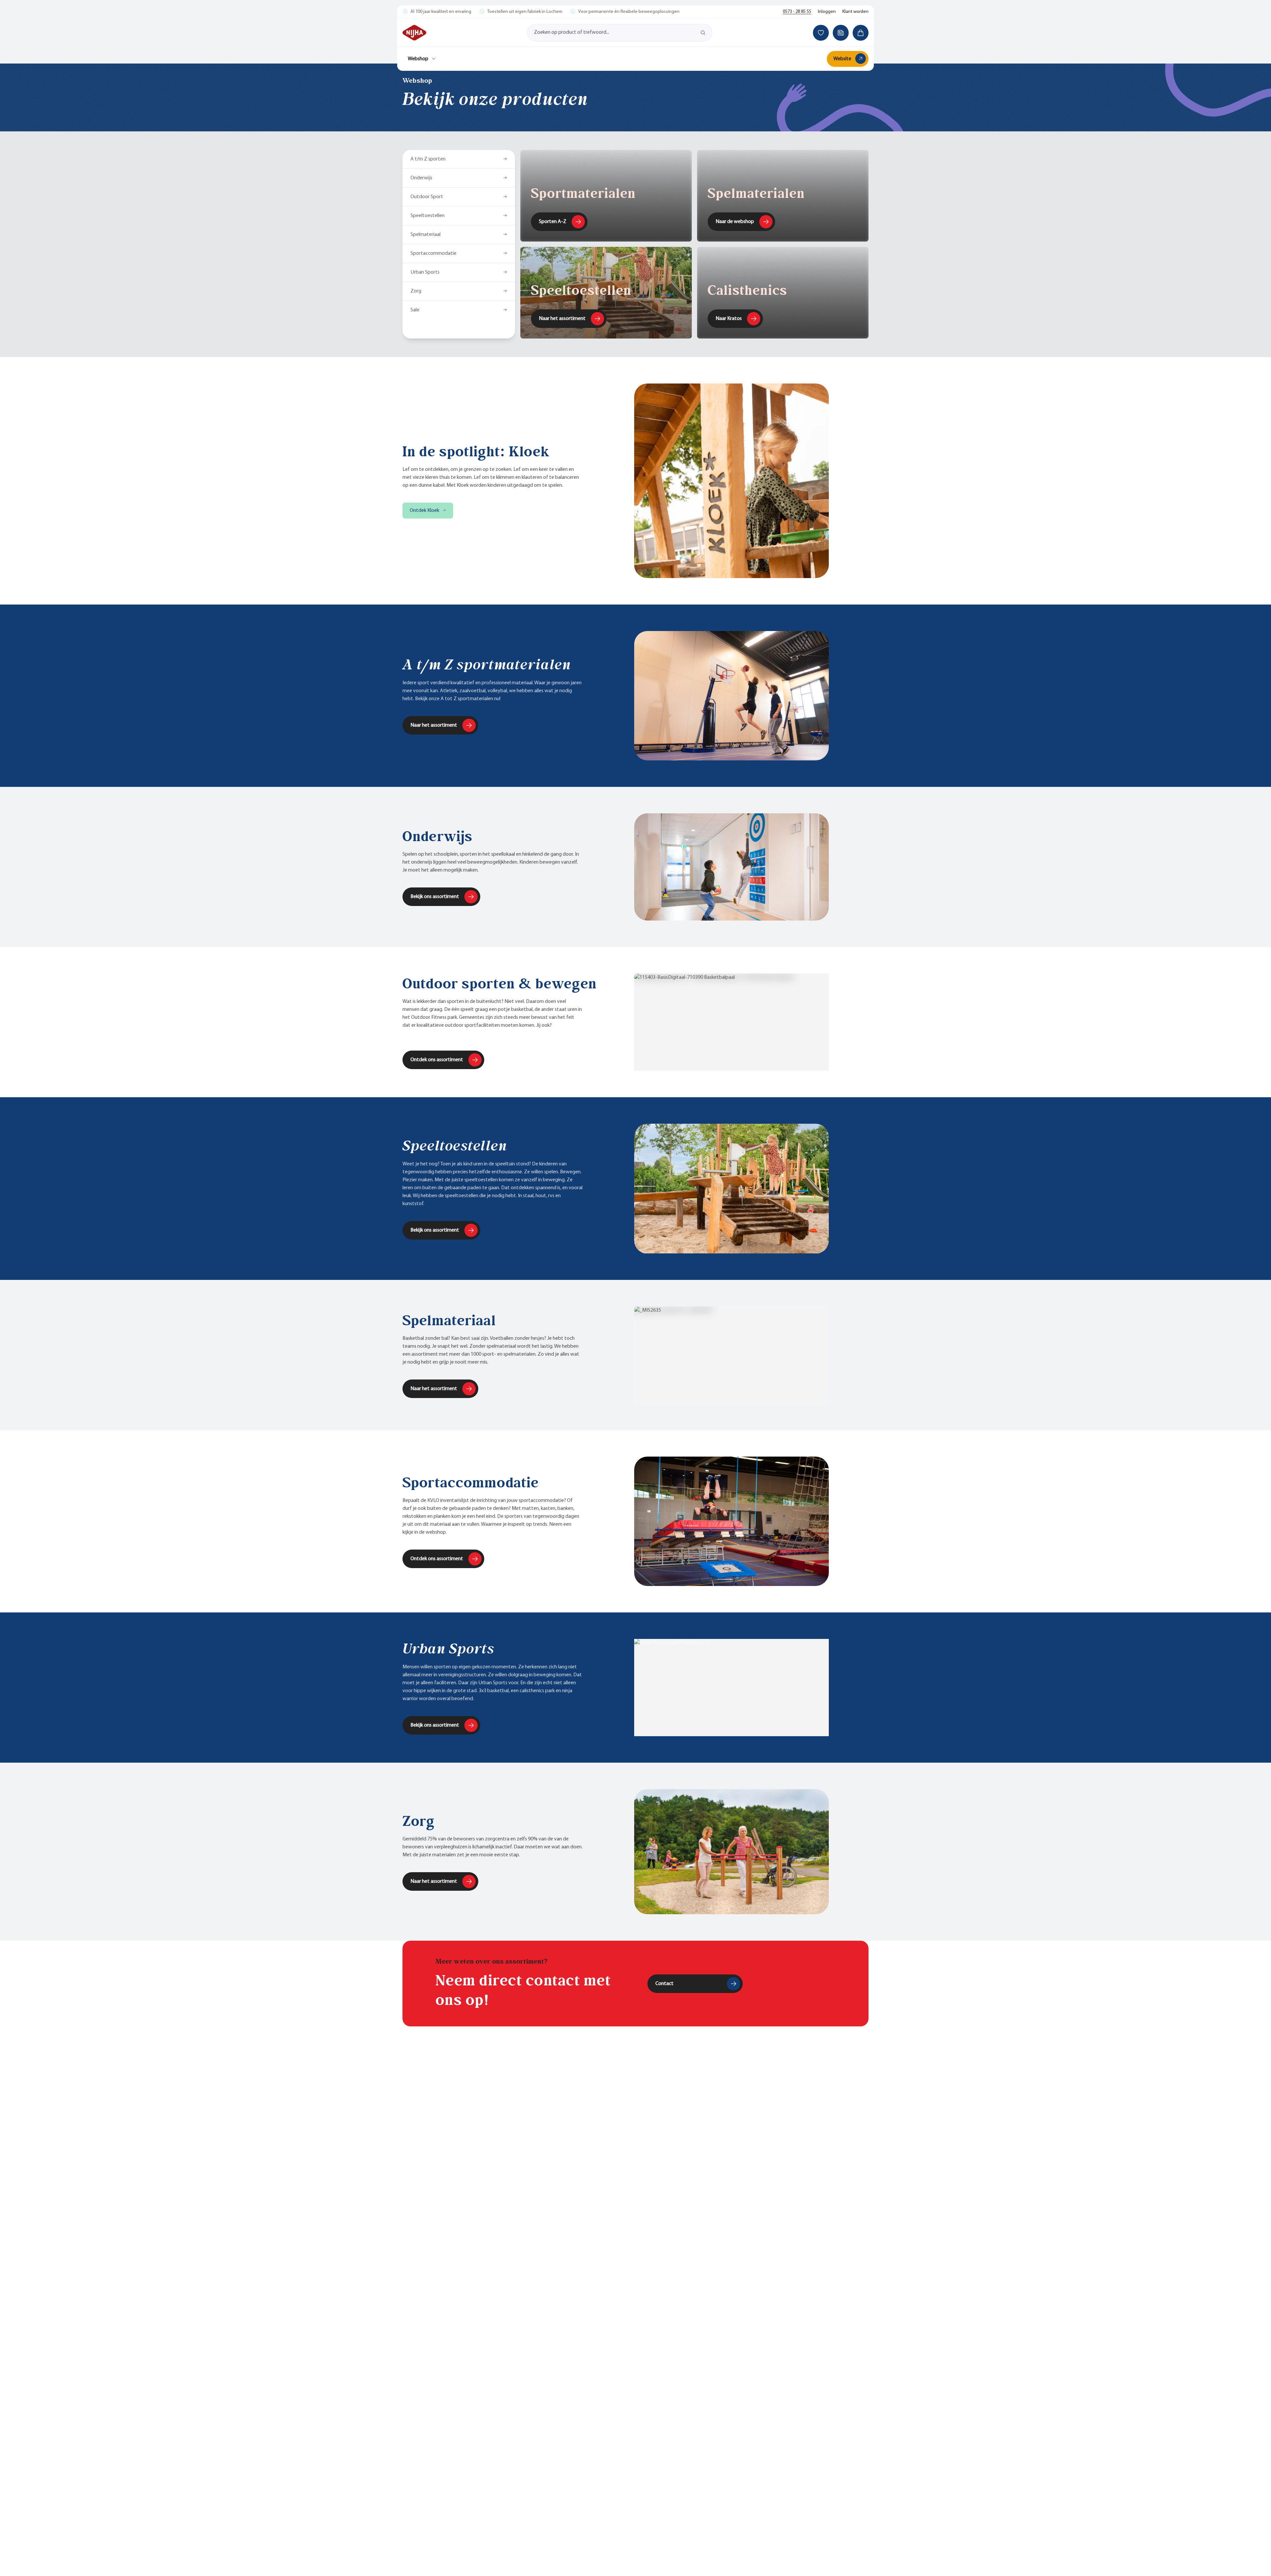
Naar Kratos (729, 319)
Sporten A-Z (553, 222)
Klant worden (855, 12)
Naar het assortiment (562, 319)
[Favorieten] (821, 33)
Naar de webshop (735, 222)
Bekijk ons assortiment (435, 897)
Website (842, 59)
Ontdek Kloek (424, 511)
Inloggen (827, 12)
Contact (664, 1984)
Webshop (418, 59)
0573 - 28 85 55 (797, 12)
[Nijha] (414, 33)
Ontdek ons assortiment (437, 1060)
